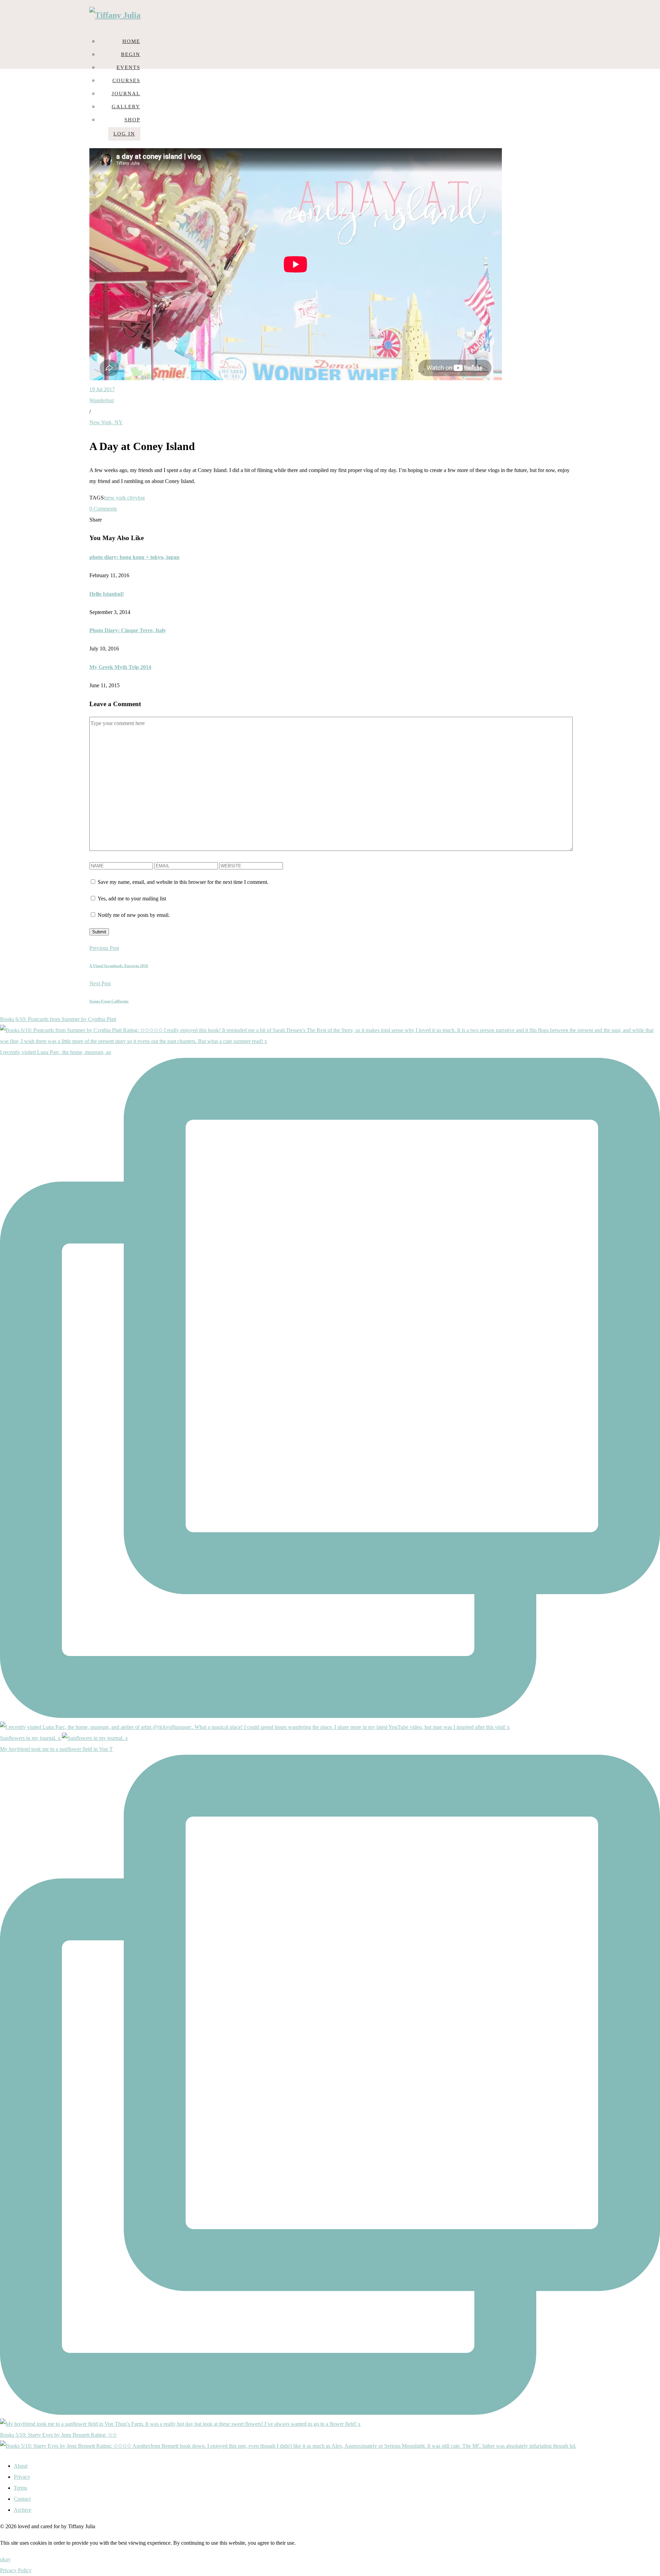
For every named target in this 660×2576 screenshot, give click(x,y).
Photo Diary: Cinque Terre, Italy (128, 630)
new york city (120, 498)
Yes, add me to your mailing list (131, 898)
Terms (20, 2488)
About (21, 2466)
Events (128, 67)
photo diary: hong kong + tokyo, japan (134, 557)
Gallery (126, 107)
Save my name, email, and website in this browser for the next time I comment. (183, 882)
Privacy (22, 2477)
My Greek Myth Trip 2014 (120, 667)
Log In (124, 134)
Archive (23, 2510)
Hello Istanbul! (107, 594)
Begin (131, 54)
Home (131, 41)
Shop (132, 120)
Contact (22, 2499)
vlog (140, 498)
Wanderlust (102, 400)
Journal (126, 94)
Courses (126, 80)
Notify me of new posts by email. (134, 915)
